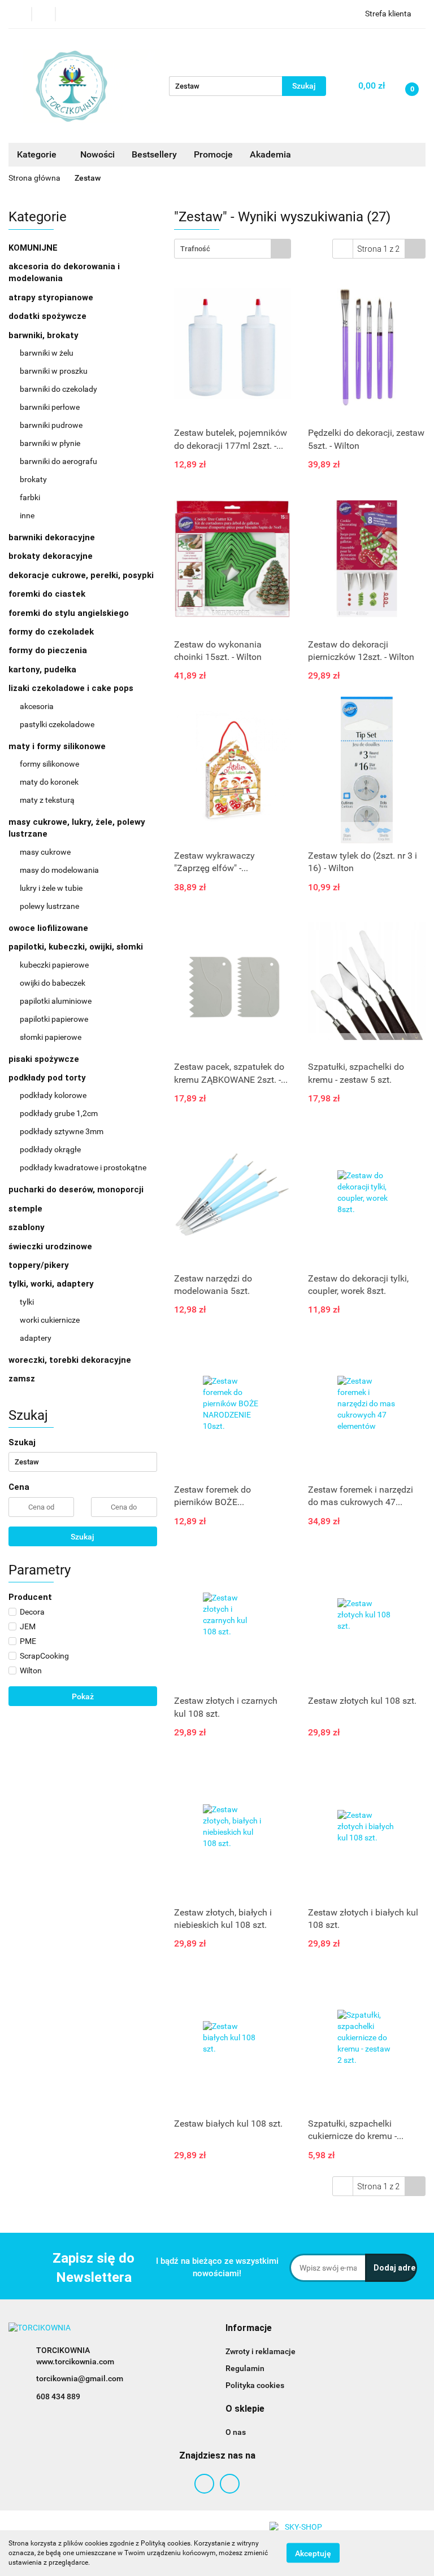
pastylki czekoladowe (57, 724)
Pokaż (83, 1696)
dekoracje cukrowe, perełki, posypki (81, 575)
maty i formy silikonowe (58, 746)
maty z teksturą (47, 800)
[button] (249, 2328)
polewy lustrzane (49, 906)
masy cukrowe (45, 852)
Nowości (97, 154)
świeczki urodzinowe (50, 1247)
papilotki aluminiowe (56, 1001)
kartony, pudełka (42, 670)
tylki (27, 1302)
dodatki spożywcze (47, 316)
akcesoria (37, 706)
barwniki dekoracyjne (52, 537)
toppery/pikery (39, 1265)
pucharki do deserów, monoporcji (76, 1189)
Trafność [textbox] (195, 249)
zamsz (22, 1379)
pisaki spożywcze (44, 1059)
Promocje (213, 154)
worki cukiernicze (50, 1320)
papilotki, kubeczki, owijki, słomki (77, 947)
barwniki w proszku (54, 371)
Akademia (270, 154)
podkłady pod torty (48, 1078)
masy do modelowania (59, 870)
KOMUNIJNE (33, 248)
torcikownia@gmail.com (80, 2378)
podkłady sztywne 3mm (62, 1131)
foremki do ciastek (47, 594)
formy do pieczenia (48, 650)
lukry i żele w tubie (51, 888)
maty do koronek (49, 782)
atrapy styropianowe (51, 298)
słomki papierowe (51, 1037)
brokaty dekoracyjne (51, 556)
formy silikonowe (49, 764)
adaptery (36, 1338)
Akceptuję (313, 2553)
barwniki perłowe (50, 407)
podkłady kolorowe (53, 1095)
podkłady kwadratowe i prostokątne (83, 1167)
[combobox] (233, 249)
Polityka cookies (255, 2385)
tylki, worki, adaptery (52, 1284)
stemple (25, 1209)
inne (27, 515)
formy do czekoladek (51, 632)
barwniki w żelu (47, 353)
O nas (236, 2432)
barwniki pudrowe (51, 425)
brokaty (33, 479)
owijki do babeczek (53, 983)
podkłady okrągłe (50, 1149)
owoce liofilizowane (48, 928)
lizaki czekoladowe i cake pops (72, 688)
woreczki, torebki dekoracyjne (70, 1360)
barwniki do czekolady (58, 389)
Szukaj (83, 1537)
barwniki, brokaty (45, 335)
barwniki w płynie (50, 443)
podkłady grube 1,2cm (59, 1113)
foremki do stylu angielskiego (69, 613)
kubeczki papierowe (54, 965)
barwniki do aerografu (58, 461)
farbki (30, 497)
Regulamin (245, 2368)
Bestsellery (154, 154)
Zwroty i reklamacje (261, 2351)
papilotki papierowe (54, 1019)
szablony (27, 1227)
